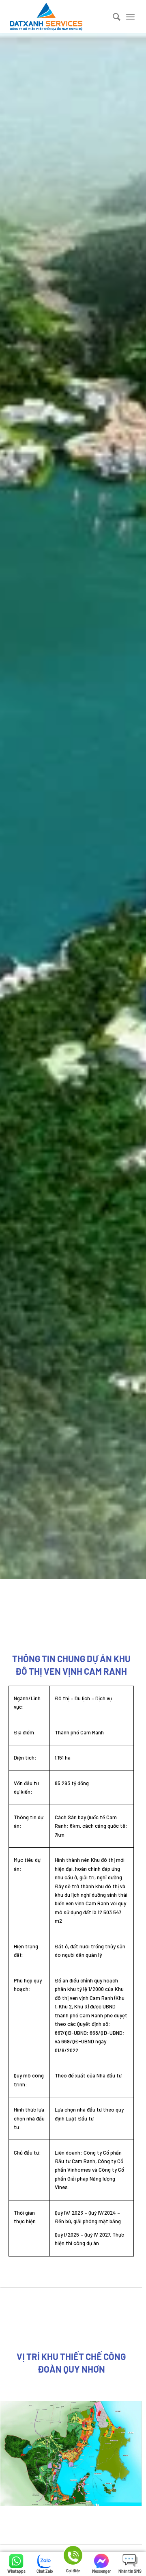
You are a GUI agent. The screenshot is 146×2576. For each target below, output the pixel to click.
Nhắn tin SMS (130, 2571)
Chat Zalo (45, 2571)
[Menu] (130, 17)
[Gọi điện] (73, 2557)
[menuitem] (113, 17)
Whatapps (16, 2571)
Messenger (102, 2571)
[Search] (113, 17)
